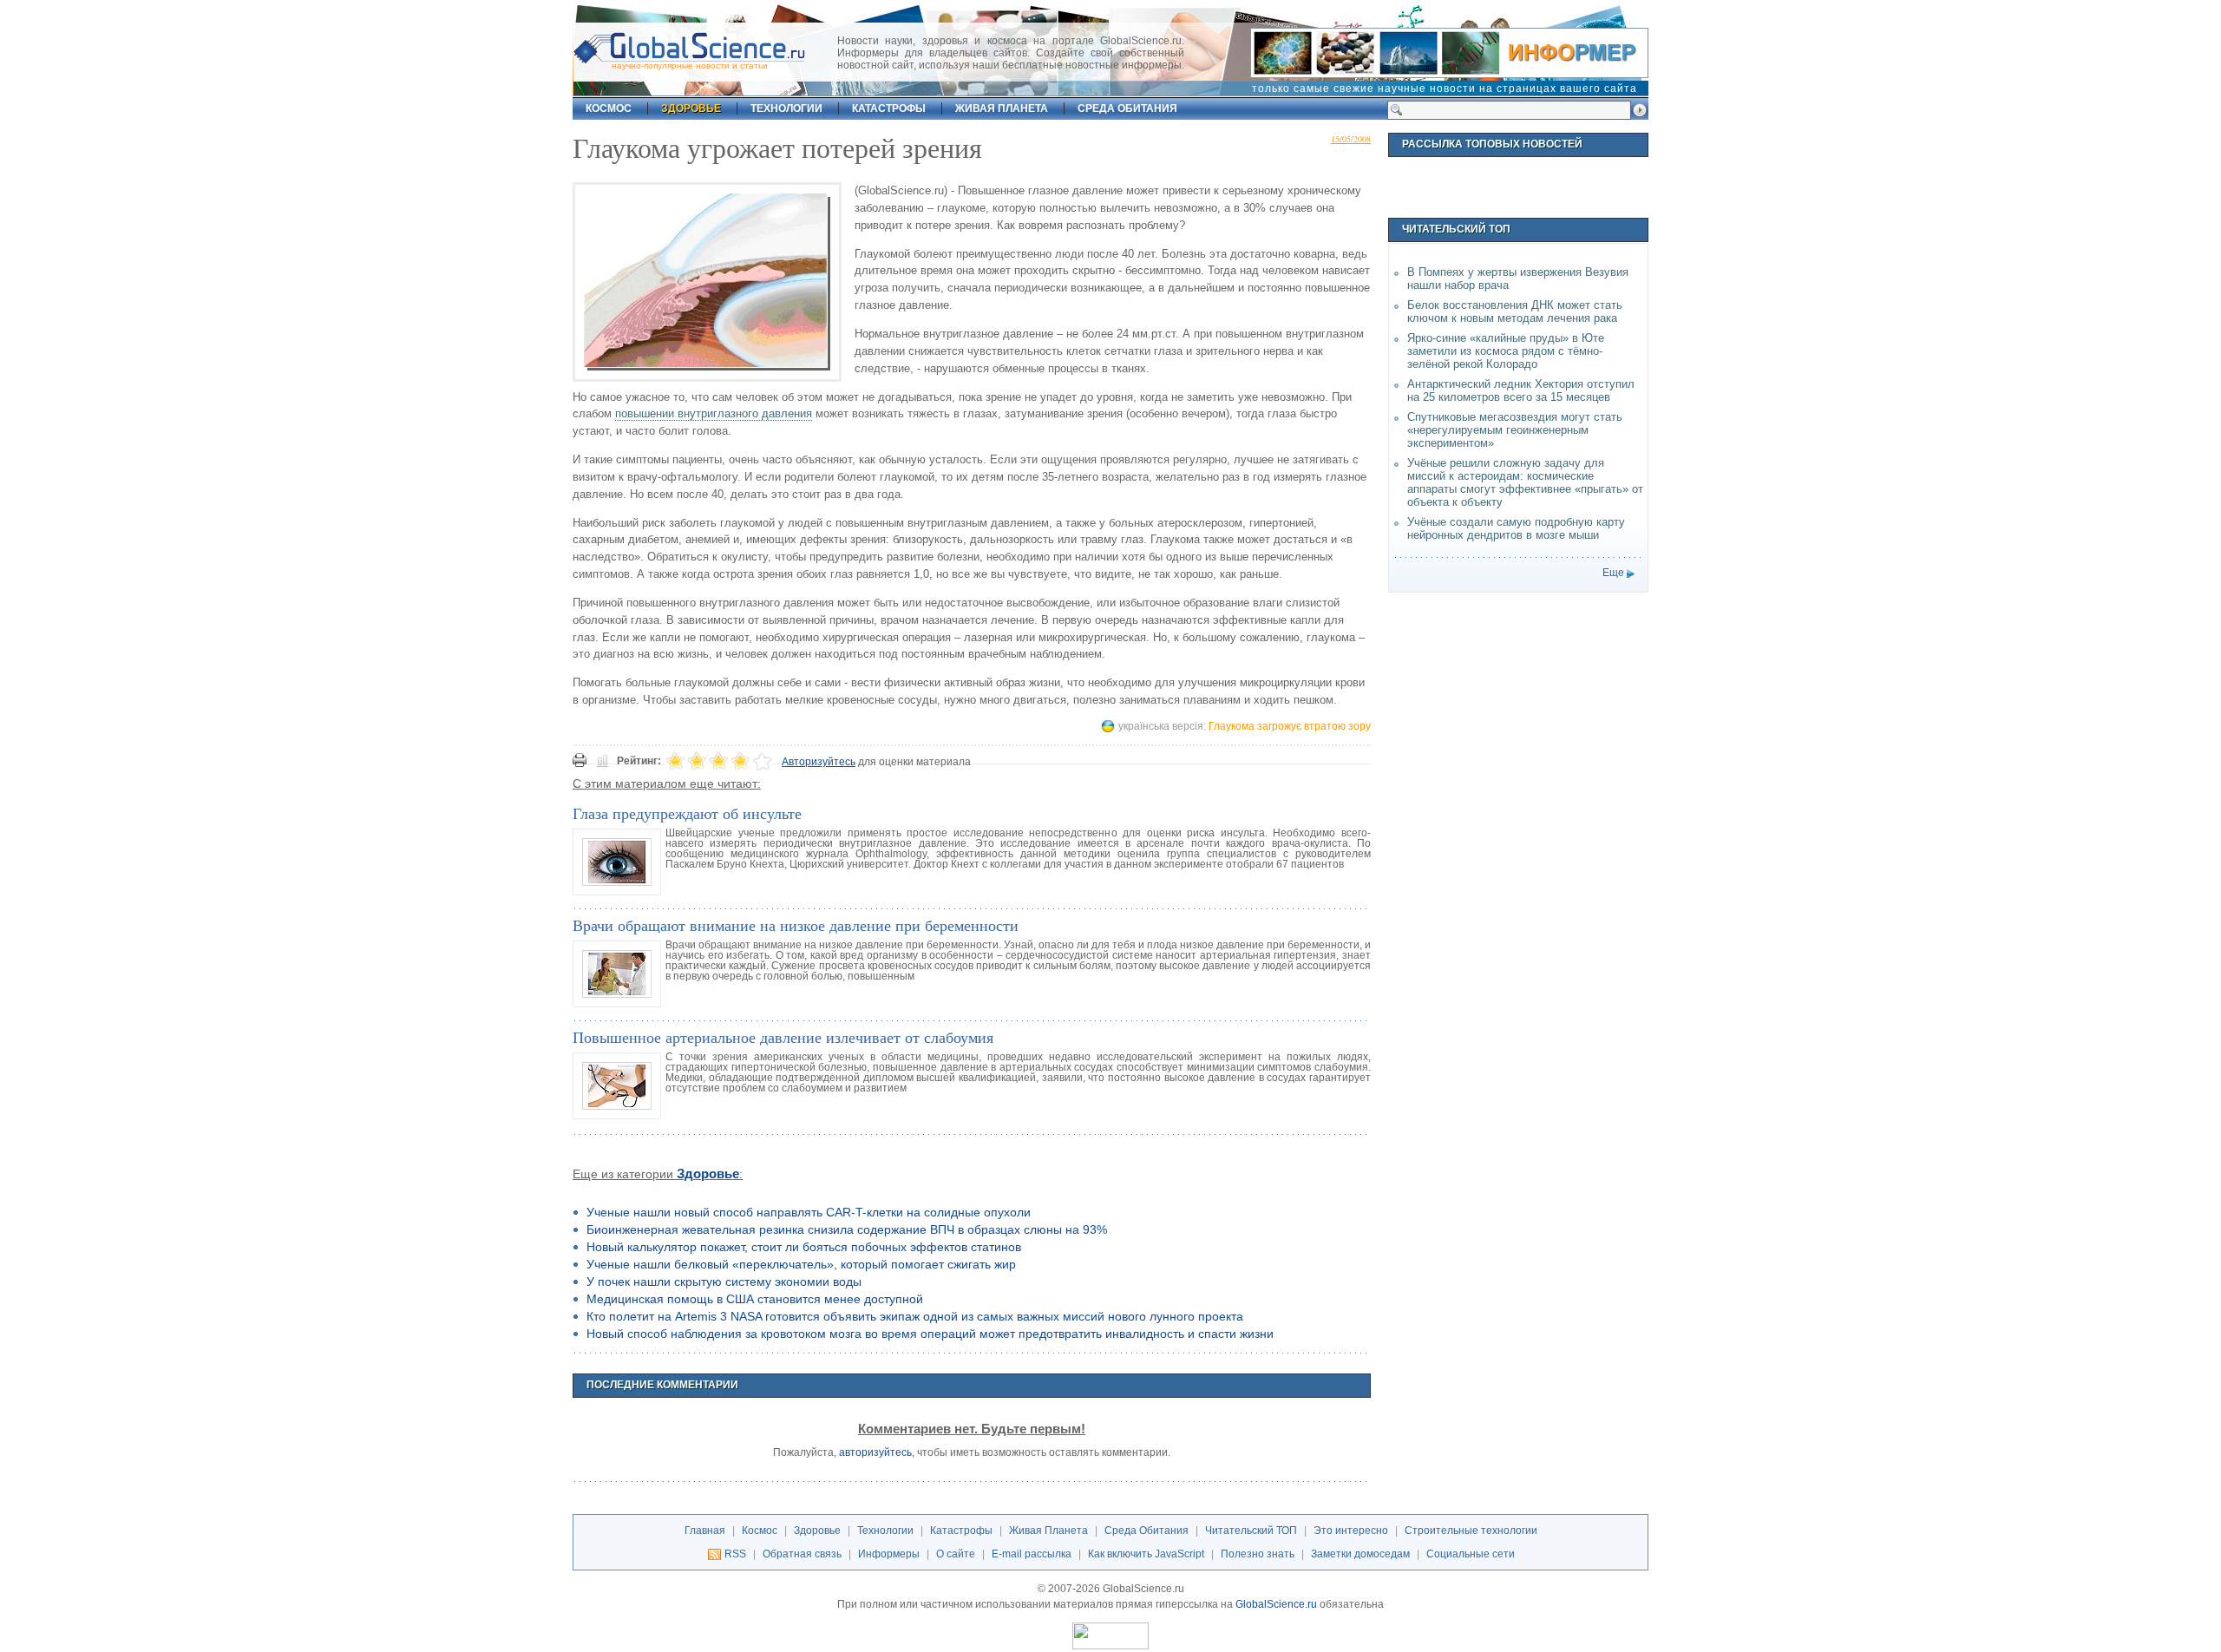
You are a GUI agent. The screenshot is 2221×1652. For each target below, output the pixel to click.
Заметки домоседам (1360, 1554)
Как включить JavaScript (1146, 1554)
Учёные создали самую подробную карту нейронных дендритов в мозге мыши (1516, 528)
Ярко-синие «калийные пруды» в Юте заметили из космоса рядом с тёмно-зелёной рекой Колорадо (1506, 351)
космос (609, 108)
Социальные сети (1471, 1554)
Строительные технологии (1471, 1531)
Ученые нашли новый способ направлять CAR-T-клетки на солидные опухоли (809, 1212)
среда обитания (1127, 108)
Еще (1613, 573)
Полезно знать (1258, 1554)
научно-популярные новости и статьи (690, 66)
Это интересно (1351, 1531)
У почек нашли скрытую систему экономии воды (724, 1282)
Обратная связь (802, 1554)
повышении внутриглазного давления (714, 413)
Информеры (889, 1554)
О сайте (956, 1554)
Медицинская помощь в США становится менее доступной (755, 1299)
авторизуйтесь (875, 1452)
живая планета (1002, 108)
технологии (786, 108)
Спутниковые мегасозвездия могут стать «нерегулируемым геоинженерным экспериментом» (1515, 430)
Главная (705, 1531)
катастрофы (889, 108)
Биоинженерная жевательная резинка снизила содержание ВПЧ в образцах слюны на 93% (847, 1229)
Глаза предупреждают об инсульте (687, 813)
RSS (735, 1554)
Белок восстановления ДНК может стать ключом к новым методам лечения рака (1515, 311)
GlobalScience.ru (1276, 1604)
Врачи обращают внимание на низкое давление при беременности (796, 925)
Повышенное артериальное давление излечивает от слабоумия (783, 1037)
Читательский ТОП (1251, 1531)
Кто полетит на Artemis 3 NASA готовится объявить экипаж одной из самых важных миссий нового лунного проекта (915, 1316)
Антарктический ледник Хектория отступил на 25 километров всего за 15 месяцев (1521, 390)
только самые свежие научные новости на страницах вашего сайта (1445, 88)
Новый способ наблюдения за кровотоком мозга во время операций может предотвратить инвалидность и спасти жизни (930, 1334)
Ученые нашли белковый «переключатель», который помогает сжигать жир (801, 1264)
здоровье (691, 108)
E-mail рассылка (1032, 1554)
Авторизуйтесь (819, 762)
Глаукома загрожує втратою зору (1290, 726)
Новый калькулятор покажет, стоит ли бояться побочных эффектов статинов (804, 1247)
